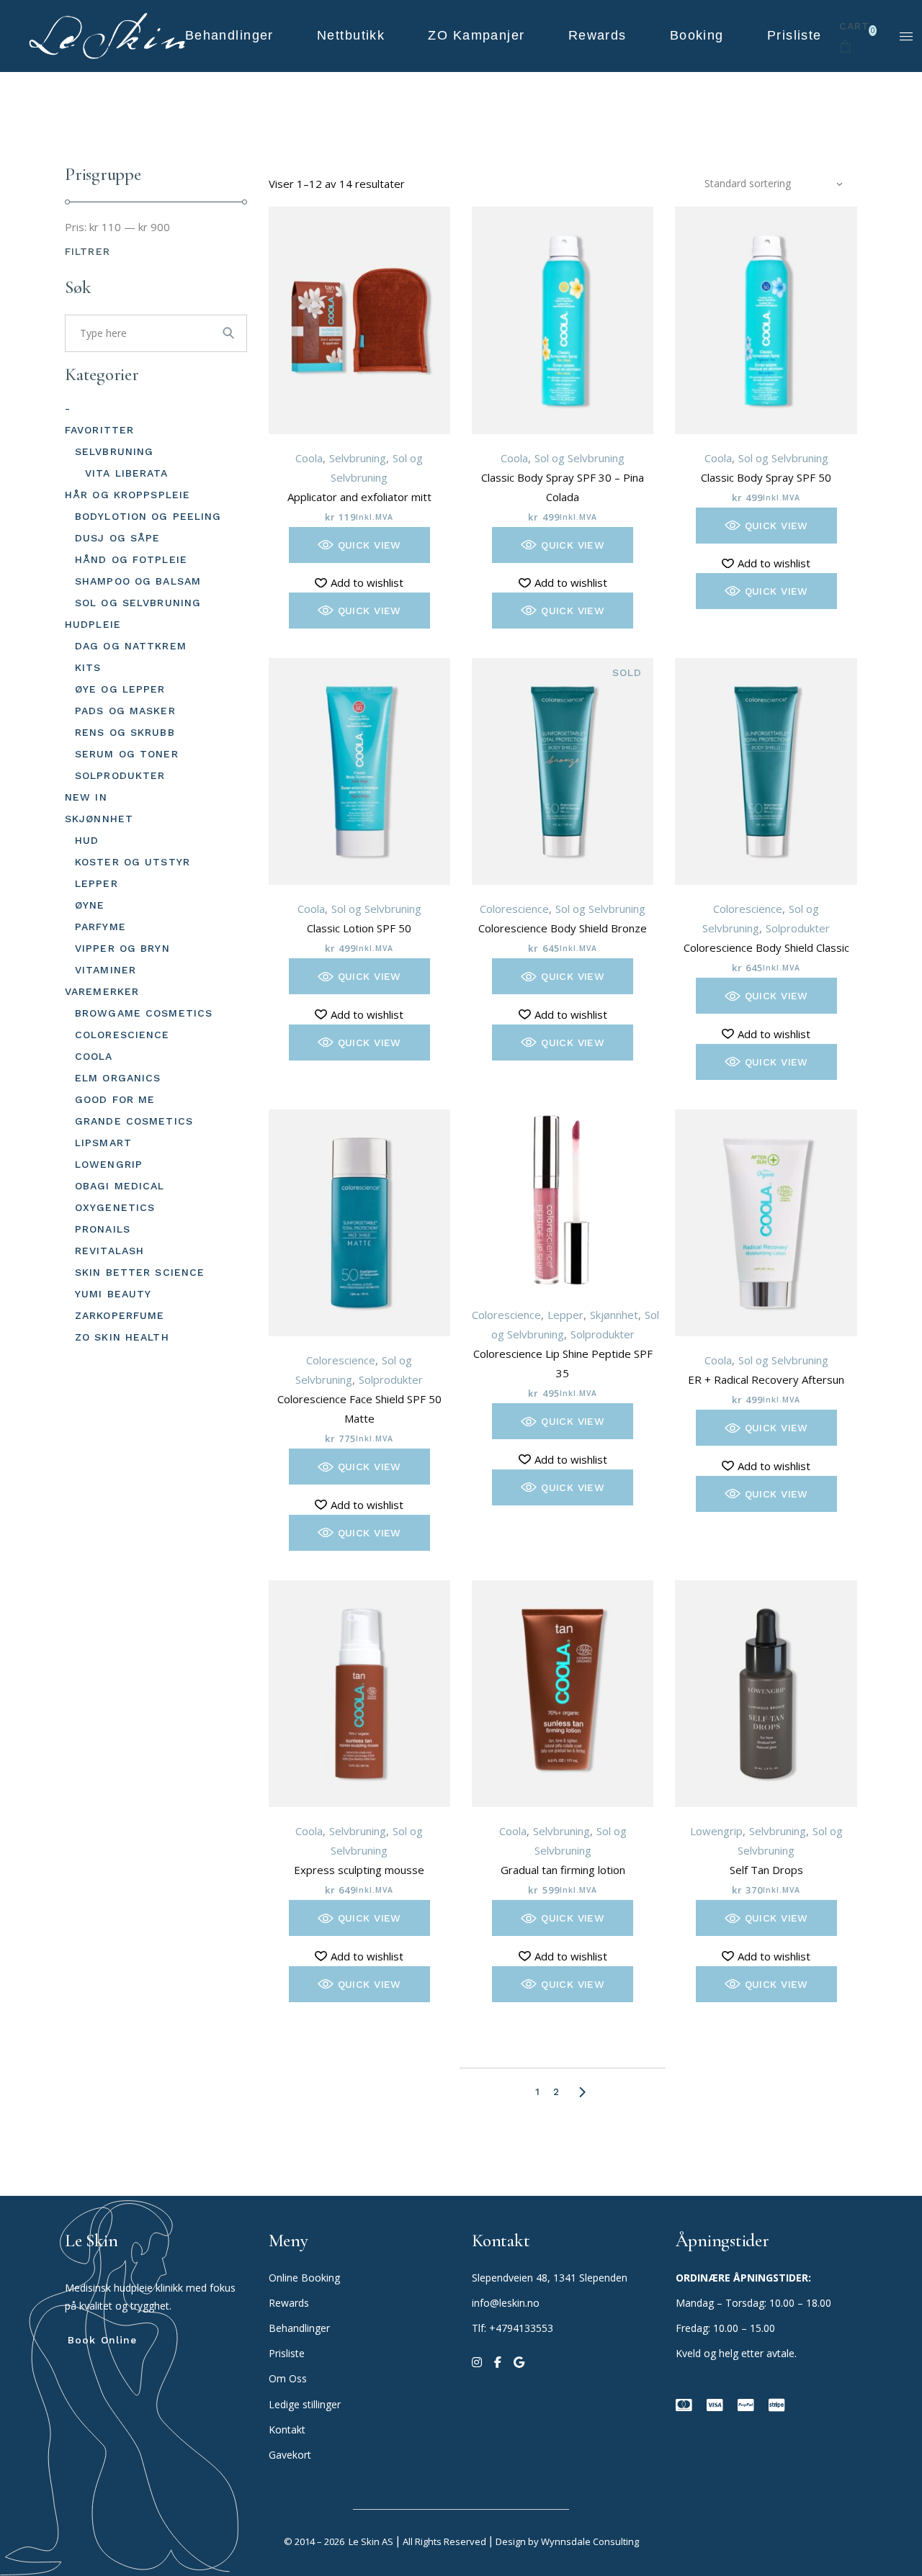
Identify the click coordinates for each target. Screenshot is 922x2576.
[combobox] (774, 184)
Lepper (565, 1315)
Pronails (103, 1229)
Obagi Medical (120, 1186)
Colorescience (514, 909)
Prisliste (287, 2353)
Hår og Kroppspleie (127, 495)
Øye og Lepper (120, 689)
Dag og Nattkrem (131, 646)
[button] (359, 545)
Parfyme (100, 927)
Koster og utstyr (133, 862)
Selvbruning (358, 458)
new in (86, 797)
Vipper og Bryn (122, 948)
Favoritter (99, 430)
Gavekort (290, 2455)
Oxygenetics (115, 1207)
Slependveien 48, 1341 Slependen (550, 2278)
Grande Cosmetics (134, 1121)
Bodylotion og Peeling (148, 516)
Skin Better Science (140, 1272)
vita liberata (127, 473)
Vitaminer (106, 970)
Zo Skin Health (122, 1337)
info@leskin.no (506, 2303)
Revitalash (109, 1251)
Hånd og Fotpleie (131, 559)
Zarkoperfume (120, 1315)
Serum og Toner (127, 754)
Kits (88, 667)
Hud (87, 840)
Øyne (90, 905)
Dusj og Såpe (117, 538)
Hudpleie (93, 624)
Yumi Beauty (113, 1294)
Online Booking (304, 2278)
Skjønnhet (614, 1315)
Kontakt (287, 2429)
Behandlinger (301, 2328)
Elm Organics (118, 1078)
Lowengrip (716, 1831)
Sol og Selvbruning (579, 458)
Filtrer (88, 251)
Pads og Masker (125, 711)
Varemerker (102, 991)
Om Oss (289, 2378)
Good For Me (115, 1099)
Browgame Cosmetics (144, 1013)
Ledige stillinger (305, 2404)
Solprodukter (798, 928)
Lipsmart (103, 1143)
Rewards (289, 2303)
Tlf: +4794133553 (513, 2328)
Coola (309, 458)
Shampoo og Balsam (138, 581)
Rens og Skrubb (125, 732)
